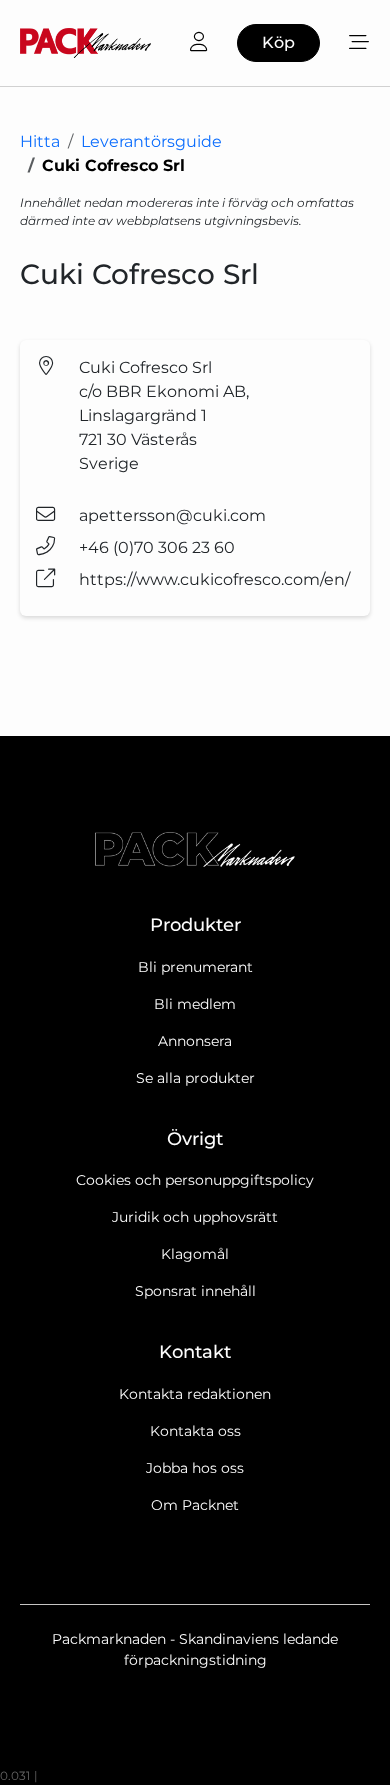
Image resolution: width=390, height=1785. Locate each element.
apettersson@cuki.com (172, 515)
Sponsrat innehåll (195, 1291)
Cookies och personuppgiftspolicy (195, 1180)
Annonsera (195, 1041)
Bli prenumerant (195, 967)
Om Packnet (195, 1505)
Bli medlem (195, 1004)
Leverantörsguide (151, 141)
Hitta (40, 141)
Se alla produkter (195, 1078)
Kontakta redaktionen (195, 1394)
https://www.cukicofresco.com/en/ (214, 579)
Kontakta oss (195, 1431)
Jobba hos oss (195, 1468)
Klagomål (195, 1254)
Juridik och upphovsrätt (195, 1217)
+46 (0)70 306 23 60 (157, 547)
